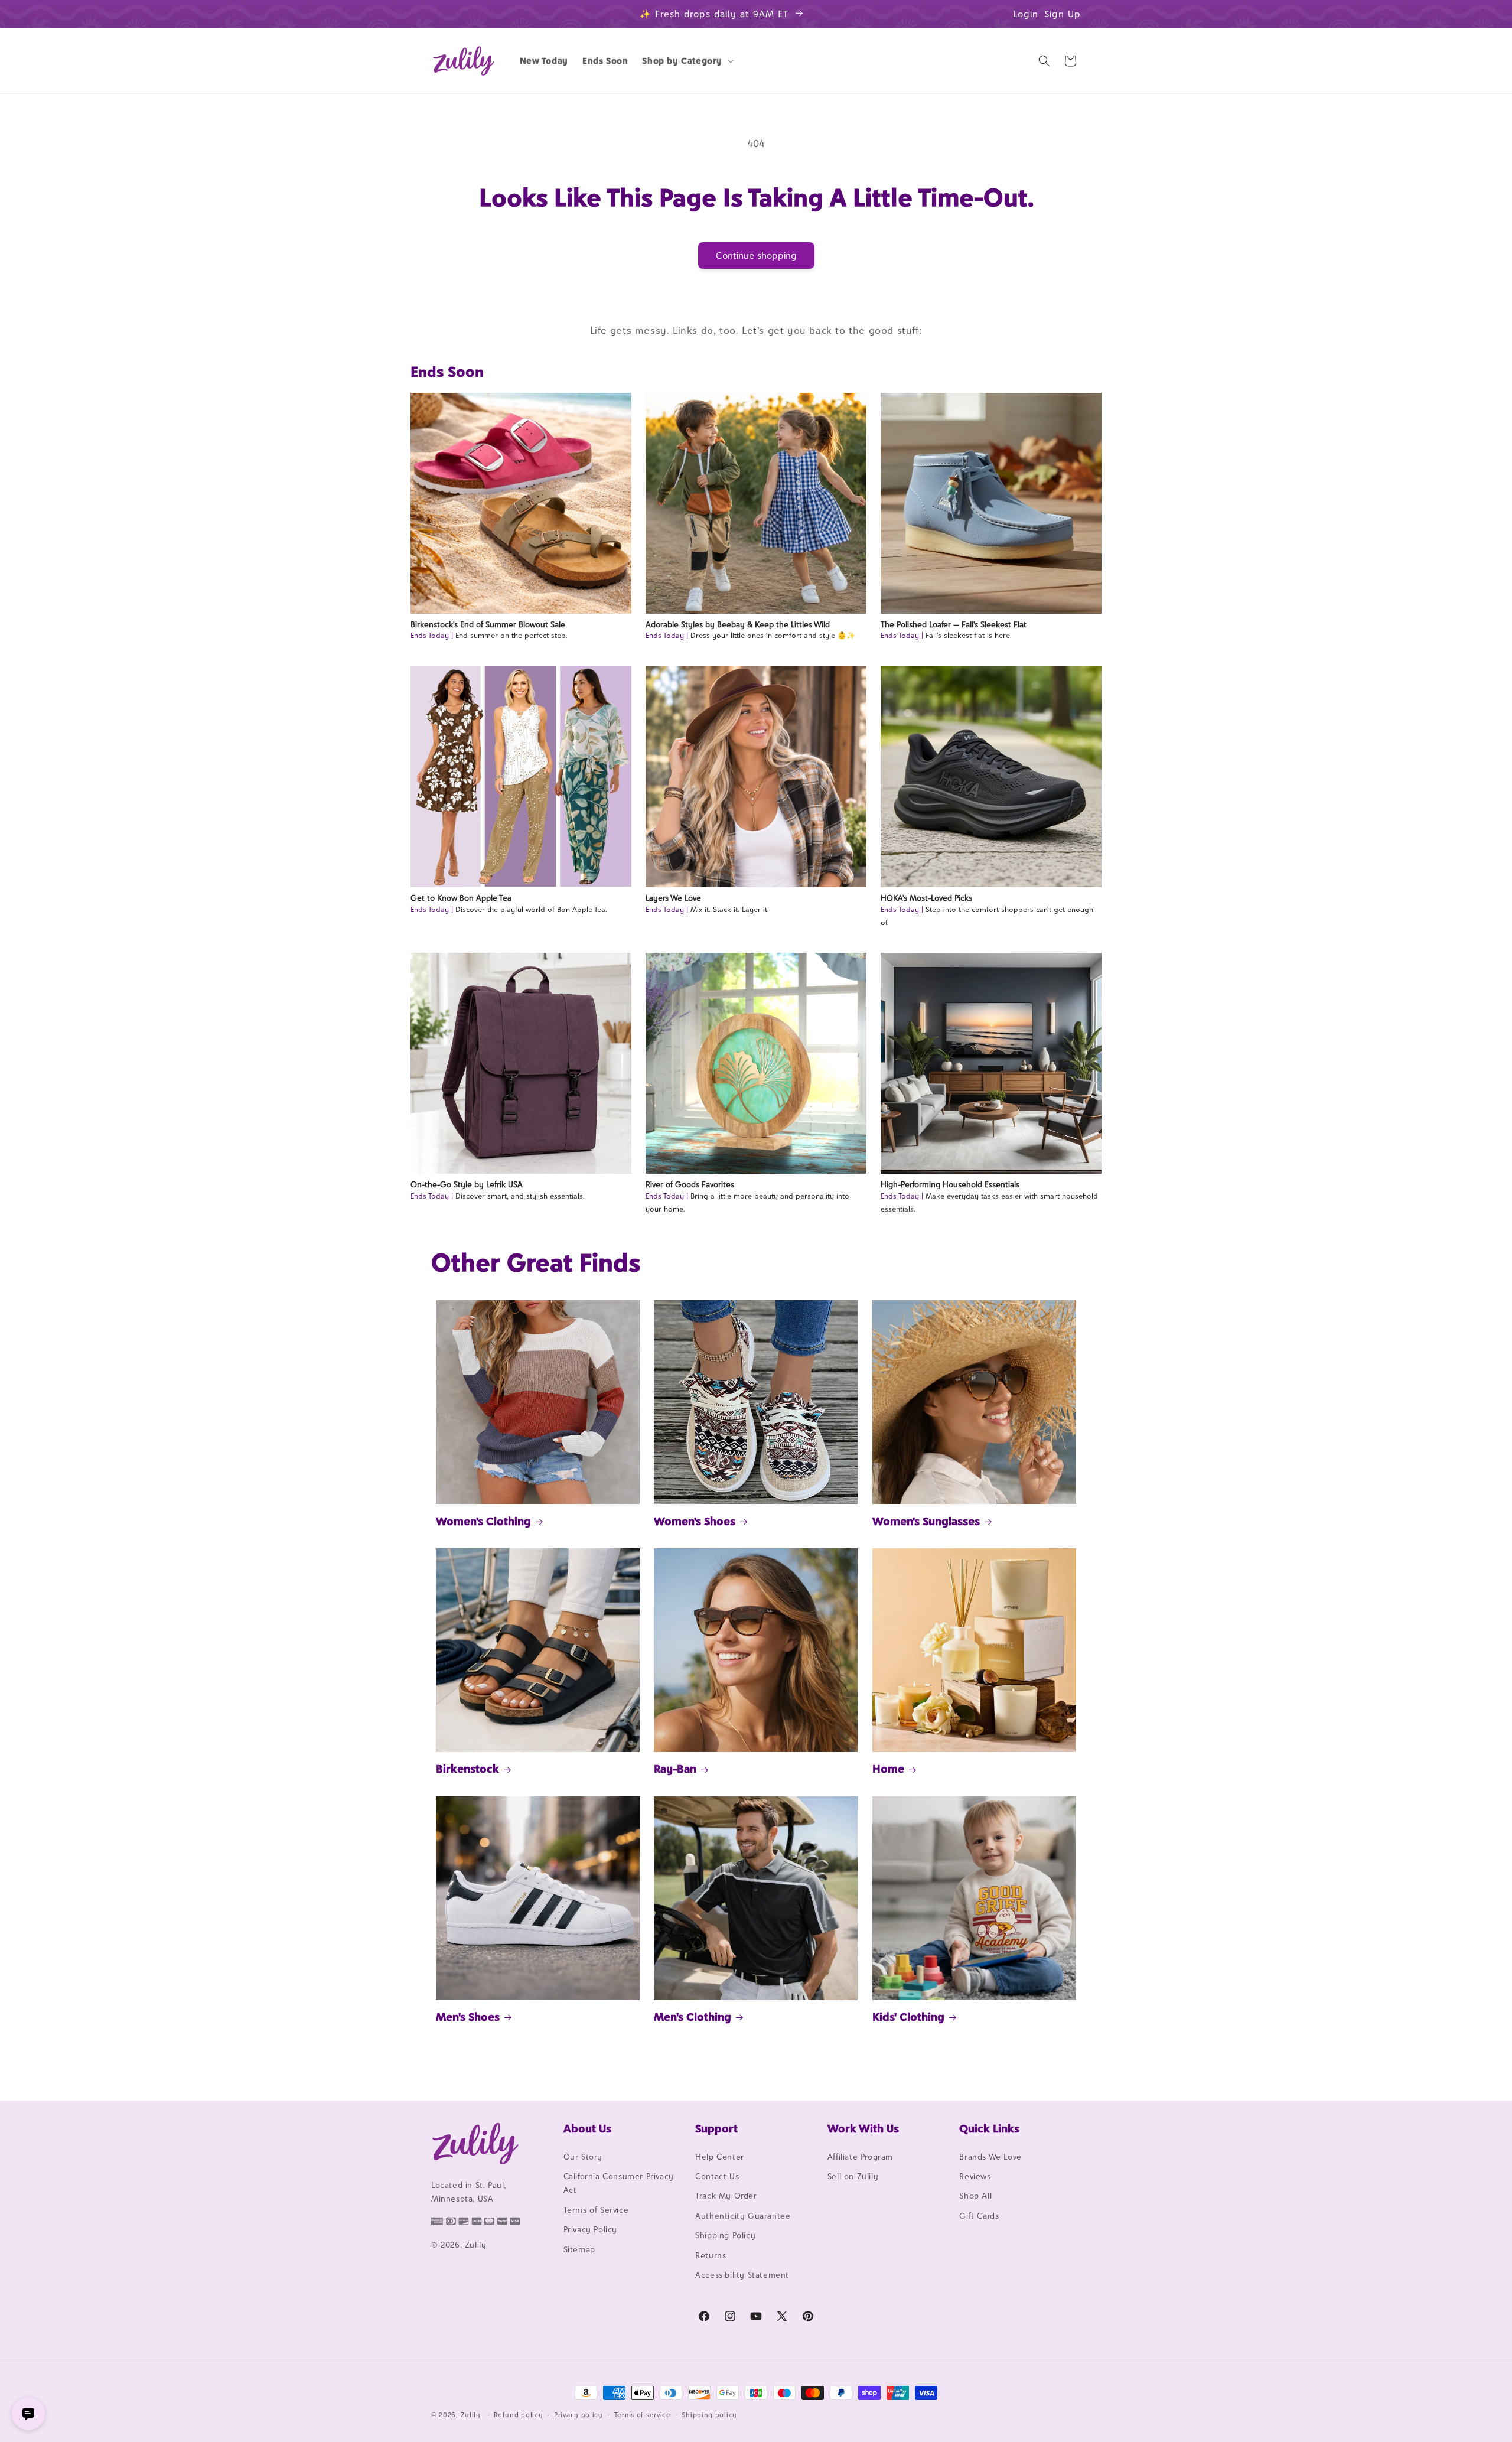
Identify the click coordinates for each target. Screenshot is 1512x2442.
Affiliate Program (860, 2157)
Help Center (720, 2157)
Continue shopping (756, 255)
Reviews (975, 2176)
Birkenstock (467, 1769)
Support (716, 2128)
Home (888, 1769)
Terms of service (643, 2414)
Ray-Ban (675, 1769)
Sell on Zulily (853, 2176)
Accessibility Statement (742, 2275)
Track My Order (726, 2196)
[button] (687, 61)
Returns (711, 2255)
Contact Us (717, 2176)
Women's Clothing (483, 1521)
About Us (587, 2128)
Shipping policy (709, 2414)
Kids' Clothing (908, 2017)
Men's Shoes (468, 2017)
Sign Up (1063, 14)
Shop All (975, 2196)
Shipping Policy (725, 2235)
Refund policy (518, 2414)
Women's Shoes (695, 1521)
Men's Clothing (693, 2017)
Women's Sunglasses (926, 1521)
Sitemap (579, 2249)
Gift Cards (979, 2216)
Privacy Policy (590, 2229)
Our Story (583, 2157)
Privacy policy (579, 2414)
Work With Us (863, 2128)
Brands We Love (990, 2157)
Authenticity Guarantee (743, 2216)
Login (1026, 14)
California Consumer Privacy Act (619, 2183)
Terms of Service (596, 2210)
